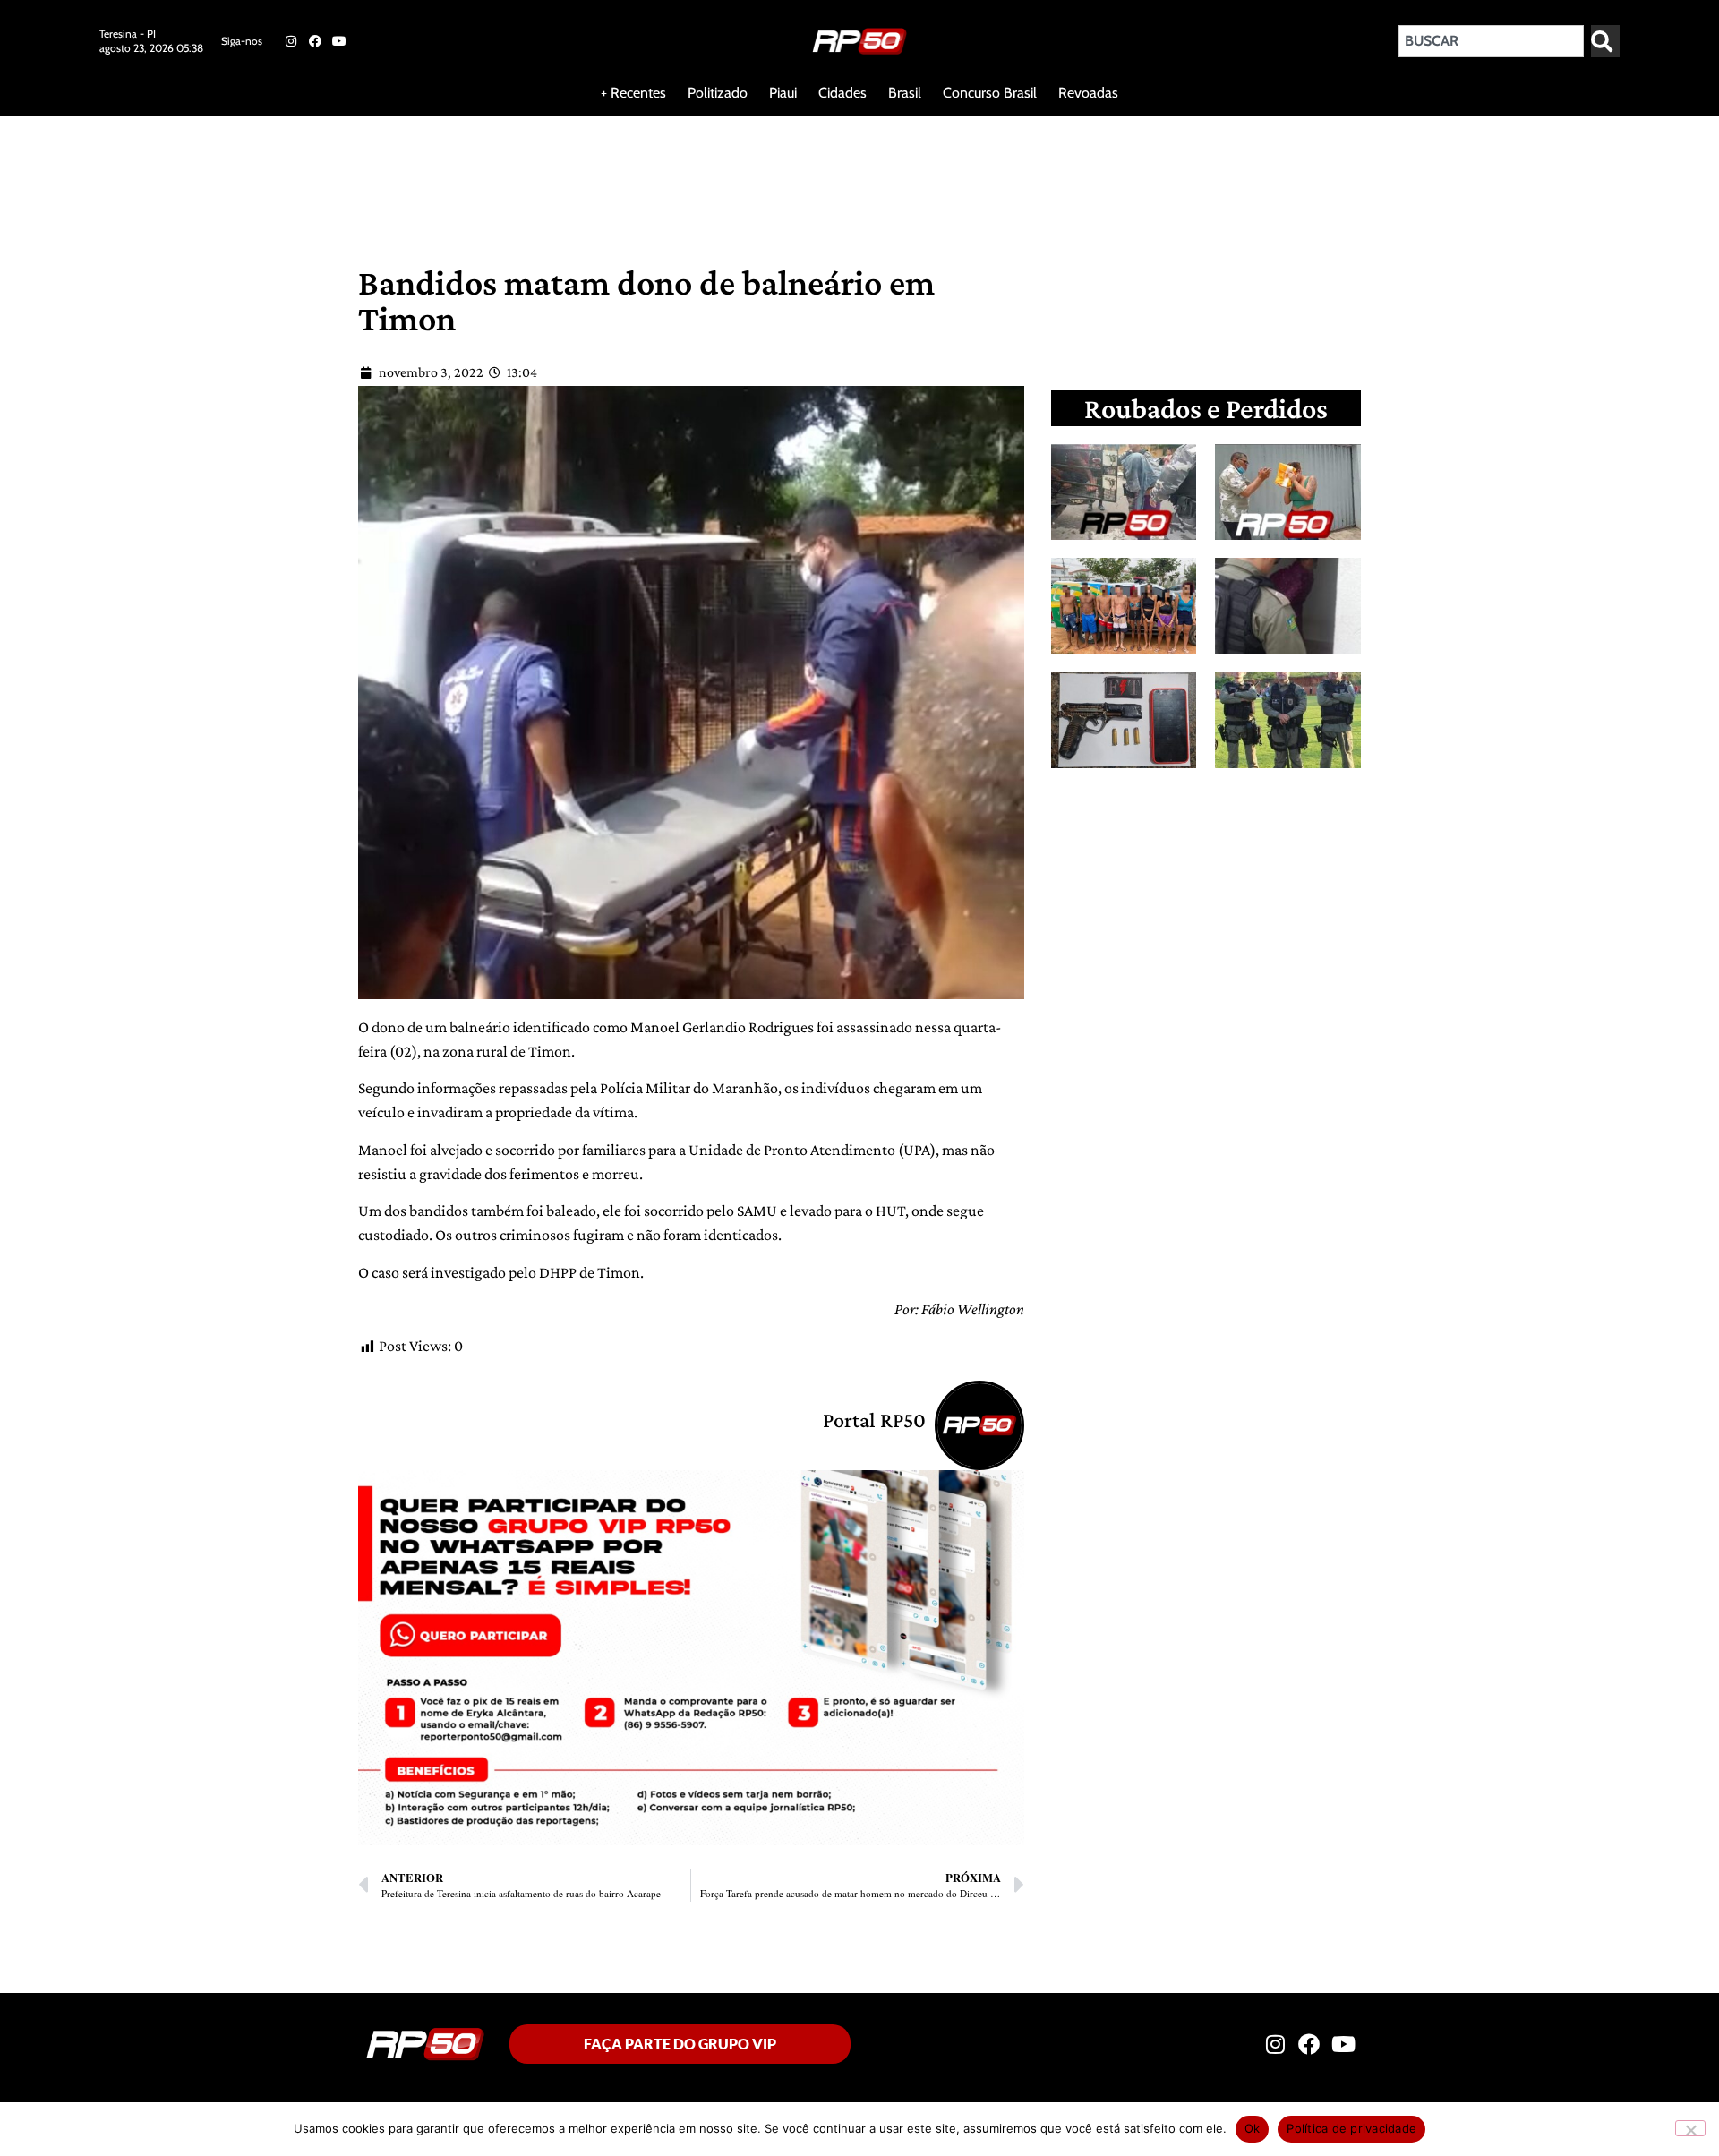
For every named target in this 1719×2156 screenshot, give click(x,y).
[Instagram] (290, 41)
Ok (1253, 2128)
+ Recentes (633, 93)
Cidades (842, 93)
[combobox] (1491, 41)
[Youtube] (339, 41)
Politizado (718, 93)
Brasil (905, 93)
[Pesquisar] (1605, 41)
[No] (1690, 2128)
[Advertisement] (433, 174)
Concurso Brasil (990, 93)
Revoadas (1088, 93)
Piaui (783, 93)
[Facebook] (315, 41)
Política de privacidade (1351, 2128)
